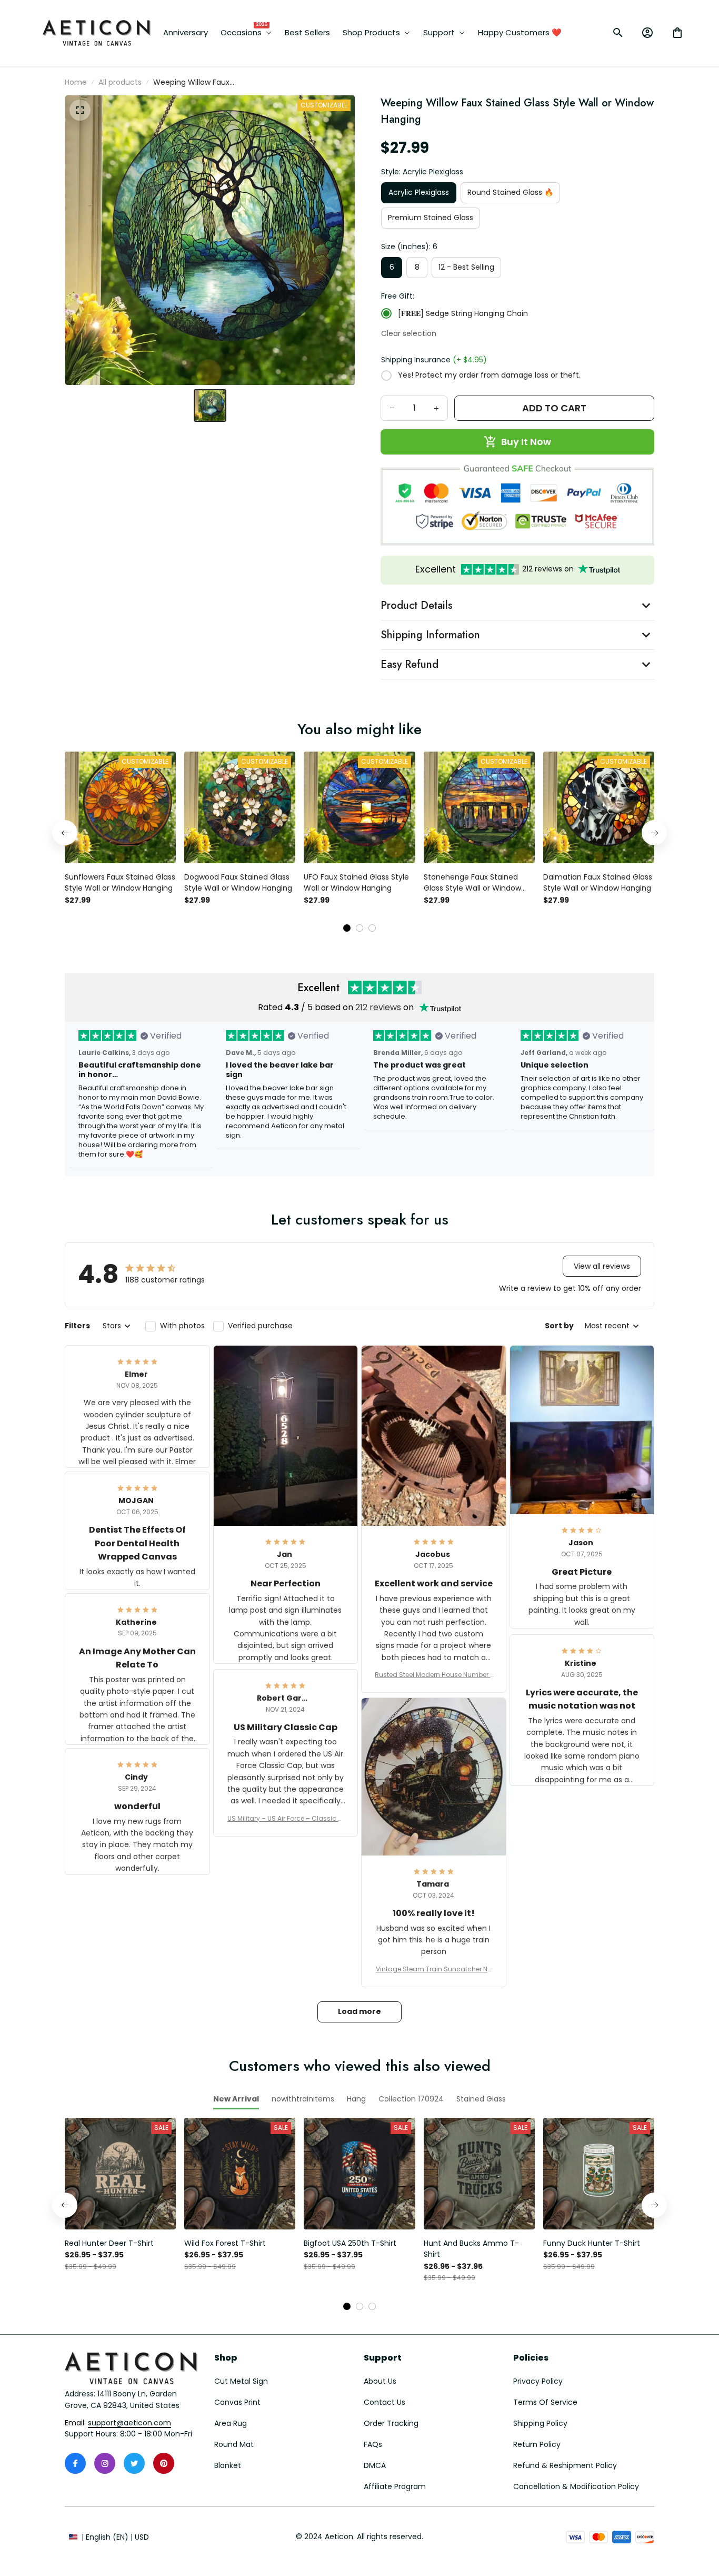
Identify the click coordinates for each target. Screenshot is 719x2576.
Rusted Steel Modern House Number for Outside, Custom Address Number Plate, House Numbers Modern (433, 1675)
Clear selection (409, 333)
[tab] (347, 928)
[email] (129, 2423)
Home (76, 82)
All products (120, 82)
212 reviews (378, 1007)
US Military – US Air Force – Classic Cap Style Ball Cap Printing (285, 1819)
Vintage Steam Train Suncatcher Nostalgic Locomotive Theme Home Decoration (434, 1969)
